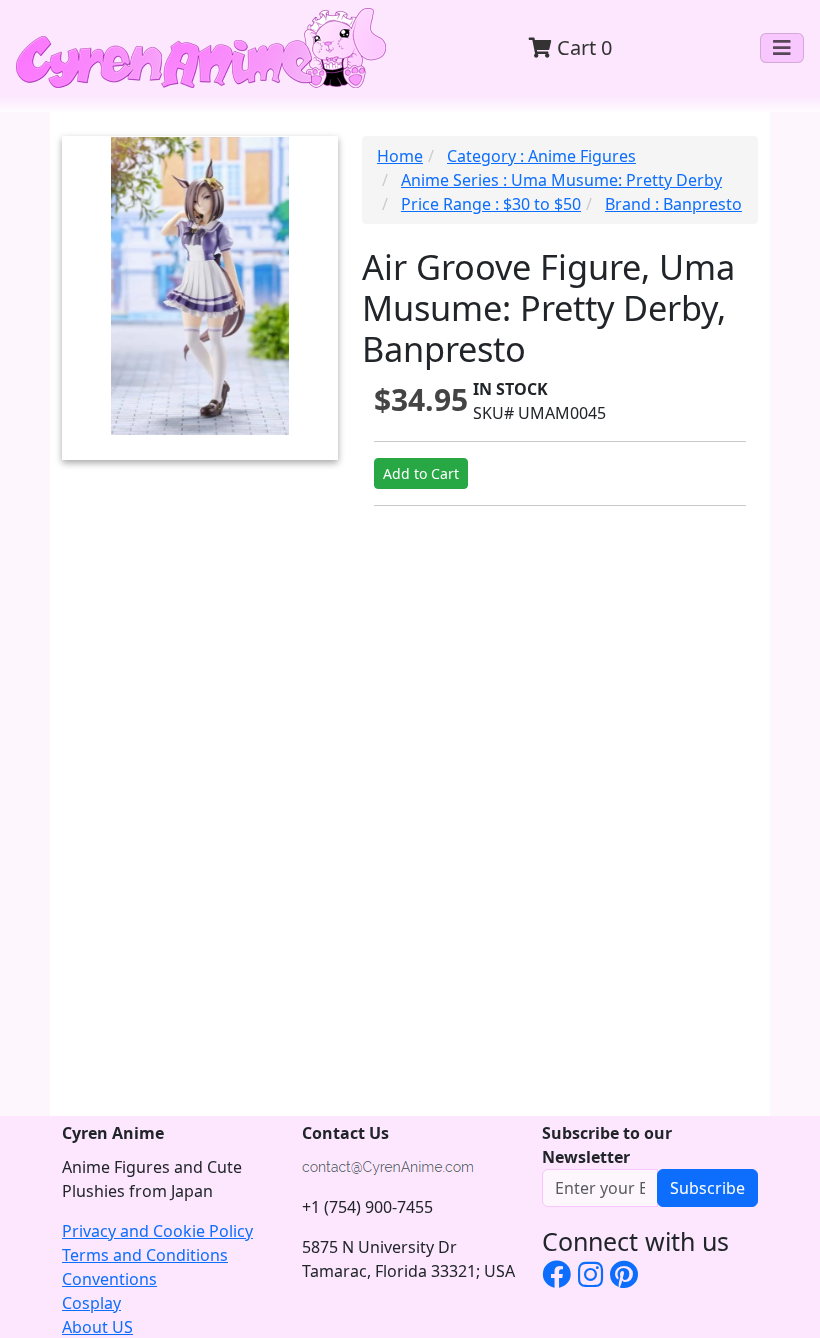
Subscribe (707, 1188)
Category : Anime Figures (541, 156)
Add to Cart (421, 473)
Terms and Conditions (145, 1255)
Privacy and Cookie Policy (157, 1231)
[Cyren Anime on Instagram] (590, 1273)
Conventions (109, 1279)
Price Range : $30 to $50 (491, 204)
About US (97, 1327)
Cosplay (91, 1303)
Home (400, 156)
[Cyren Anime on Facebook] (556, 1273)
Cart (582, 47)
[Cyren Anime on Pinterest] (624, 1273)
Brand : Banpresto (673, 204)
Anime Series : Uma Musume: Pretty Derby (561, 180)
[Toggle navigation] (782, 48)
